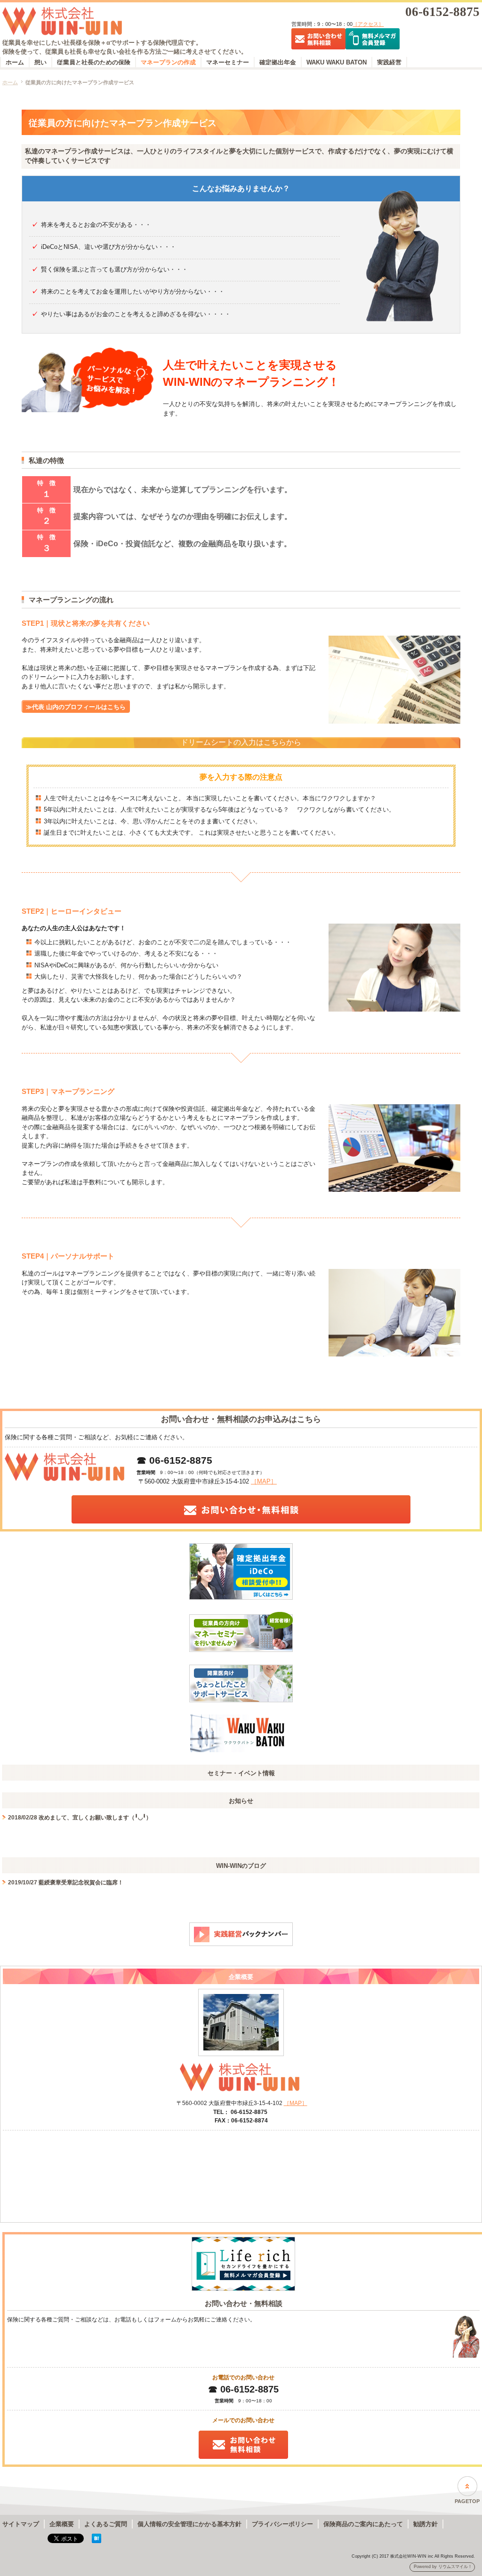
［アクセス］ (368, 24)
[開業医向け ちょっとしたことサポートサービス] (241, 1685)
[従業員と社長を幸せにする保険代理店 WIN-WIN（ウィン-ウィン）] (141, 23)
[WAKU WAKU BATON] (241, 1735)
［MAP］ (264, 1481)
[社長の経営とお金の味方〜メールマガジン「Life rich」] (243, 2265)
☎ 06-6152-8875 (174, 1460)
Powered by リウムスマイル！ (443, 2567)
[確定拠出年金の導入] (241, 1573)
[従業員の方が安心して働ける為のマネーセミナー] (241, 1633)
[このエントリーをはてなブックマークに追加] (96, 2546)
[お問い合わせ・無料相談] (241, 1511)
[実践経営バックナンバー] (241, 1936)
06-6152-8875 (442, 12)
